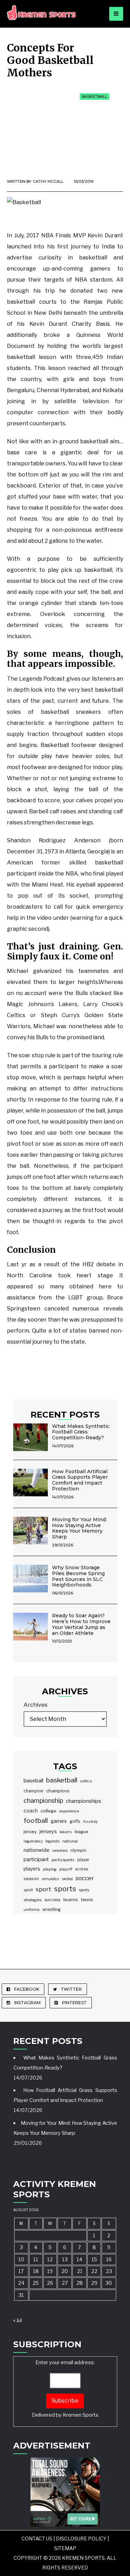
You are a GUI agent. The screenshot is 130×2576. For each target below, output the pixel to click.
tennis (87, 1900)
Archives (36, 1705)
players (32, 1869)
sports (65, 1889)
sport (44, 1889)
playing (50, 1869)
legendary (33, 1841)
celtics (86, 1781)
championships (84, 1801)
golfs (75, 1821)
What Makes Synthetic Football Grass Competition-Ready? (81, 1432)
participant (36, 1859)
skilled (67, 1879)
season (31, 1879)
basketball (62, 1780)
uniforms (32, 1910)
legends (53, 1841)
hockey (90, 1821)
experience (69, 1811)
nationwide (37, 1850)
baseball (33, 1781)
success (52, 1900)
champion (33, 1791)
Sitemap (65, 2548)
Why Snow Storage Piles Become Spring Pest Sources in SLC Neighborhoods (78, 1576)
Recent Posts (65, 1414)
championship (43, 1801)
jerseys (48, 1831)
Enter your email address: (65, 2389)
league (81, 1832)
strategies (33, 1900)
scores (81, 1869)
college (49, 1811)
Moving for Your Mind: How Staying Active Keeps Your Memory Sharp (79, 1528)
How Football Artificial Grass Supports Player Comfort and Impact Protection (80, 1480)
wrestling (51, 1910)
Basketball (94, 96)
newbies (60, 1850)
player (83, 1860)
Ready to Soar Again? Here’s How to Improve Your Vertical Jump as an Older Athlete (81, 1624)
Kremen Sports (81, 2415)
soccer (85, 1878)
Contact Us (37, 2539)
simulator (50, 1879)
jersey (30, 1831)
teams (71, 1900)
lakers (66, 1832)
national (70, 1841)
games (59, 1821)
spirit (28, 1890)
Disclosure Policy (81, 2539)
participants (63, 1860)
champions (58, 1791)
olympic (79, 1850)
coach (31, 1811)
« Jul (18, 2320)
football (36, 1821)
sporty (84, 1890)
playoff (66, 1869)
